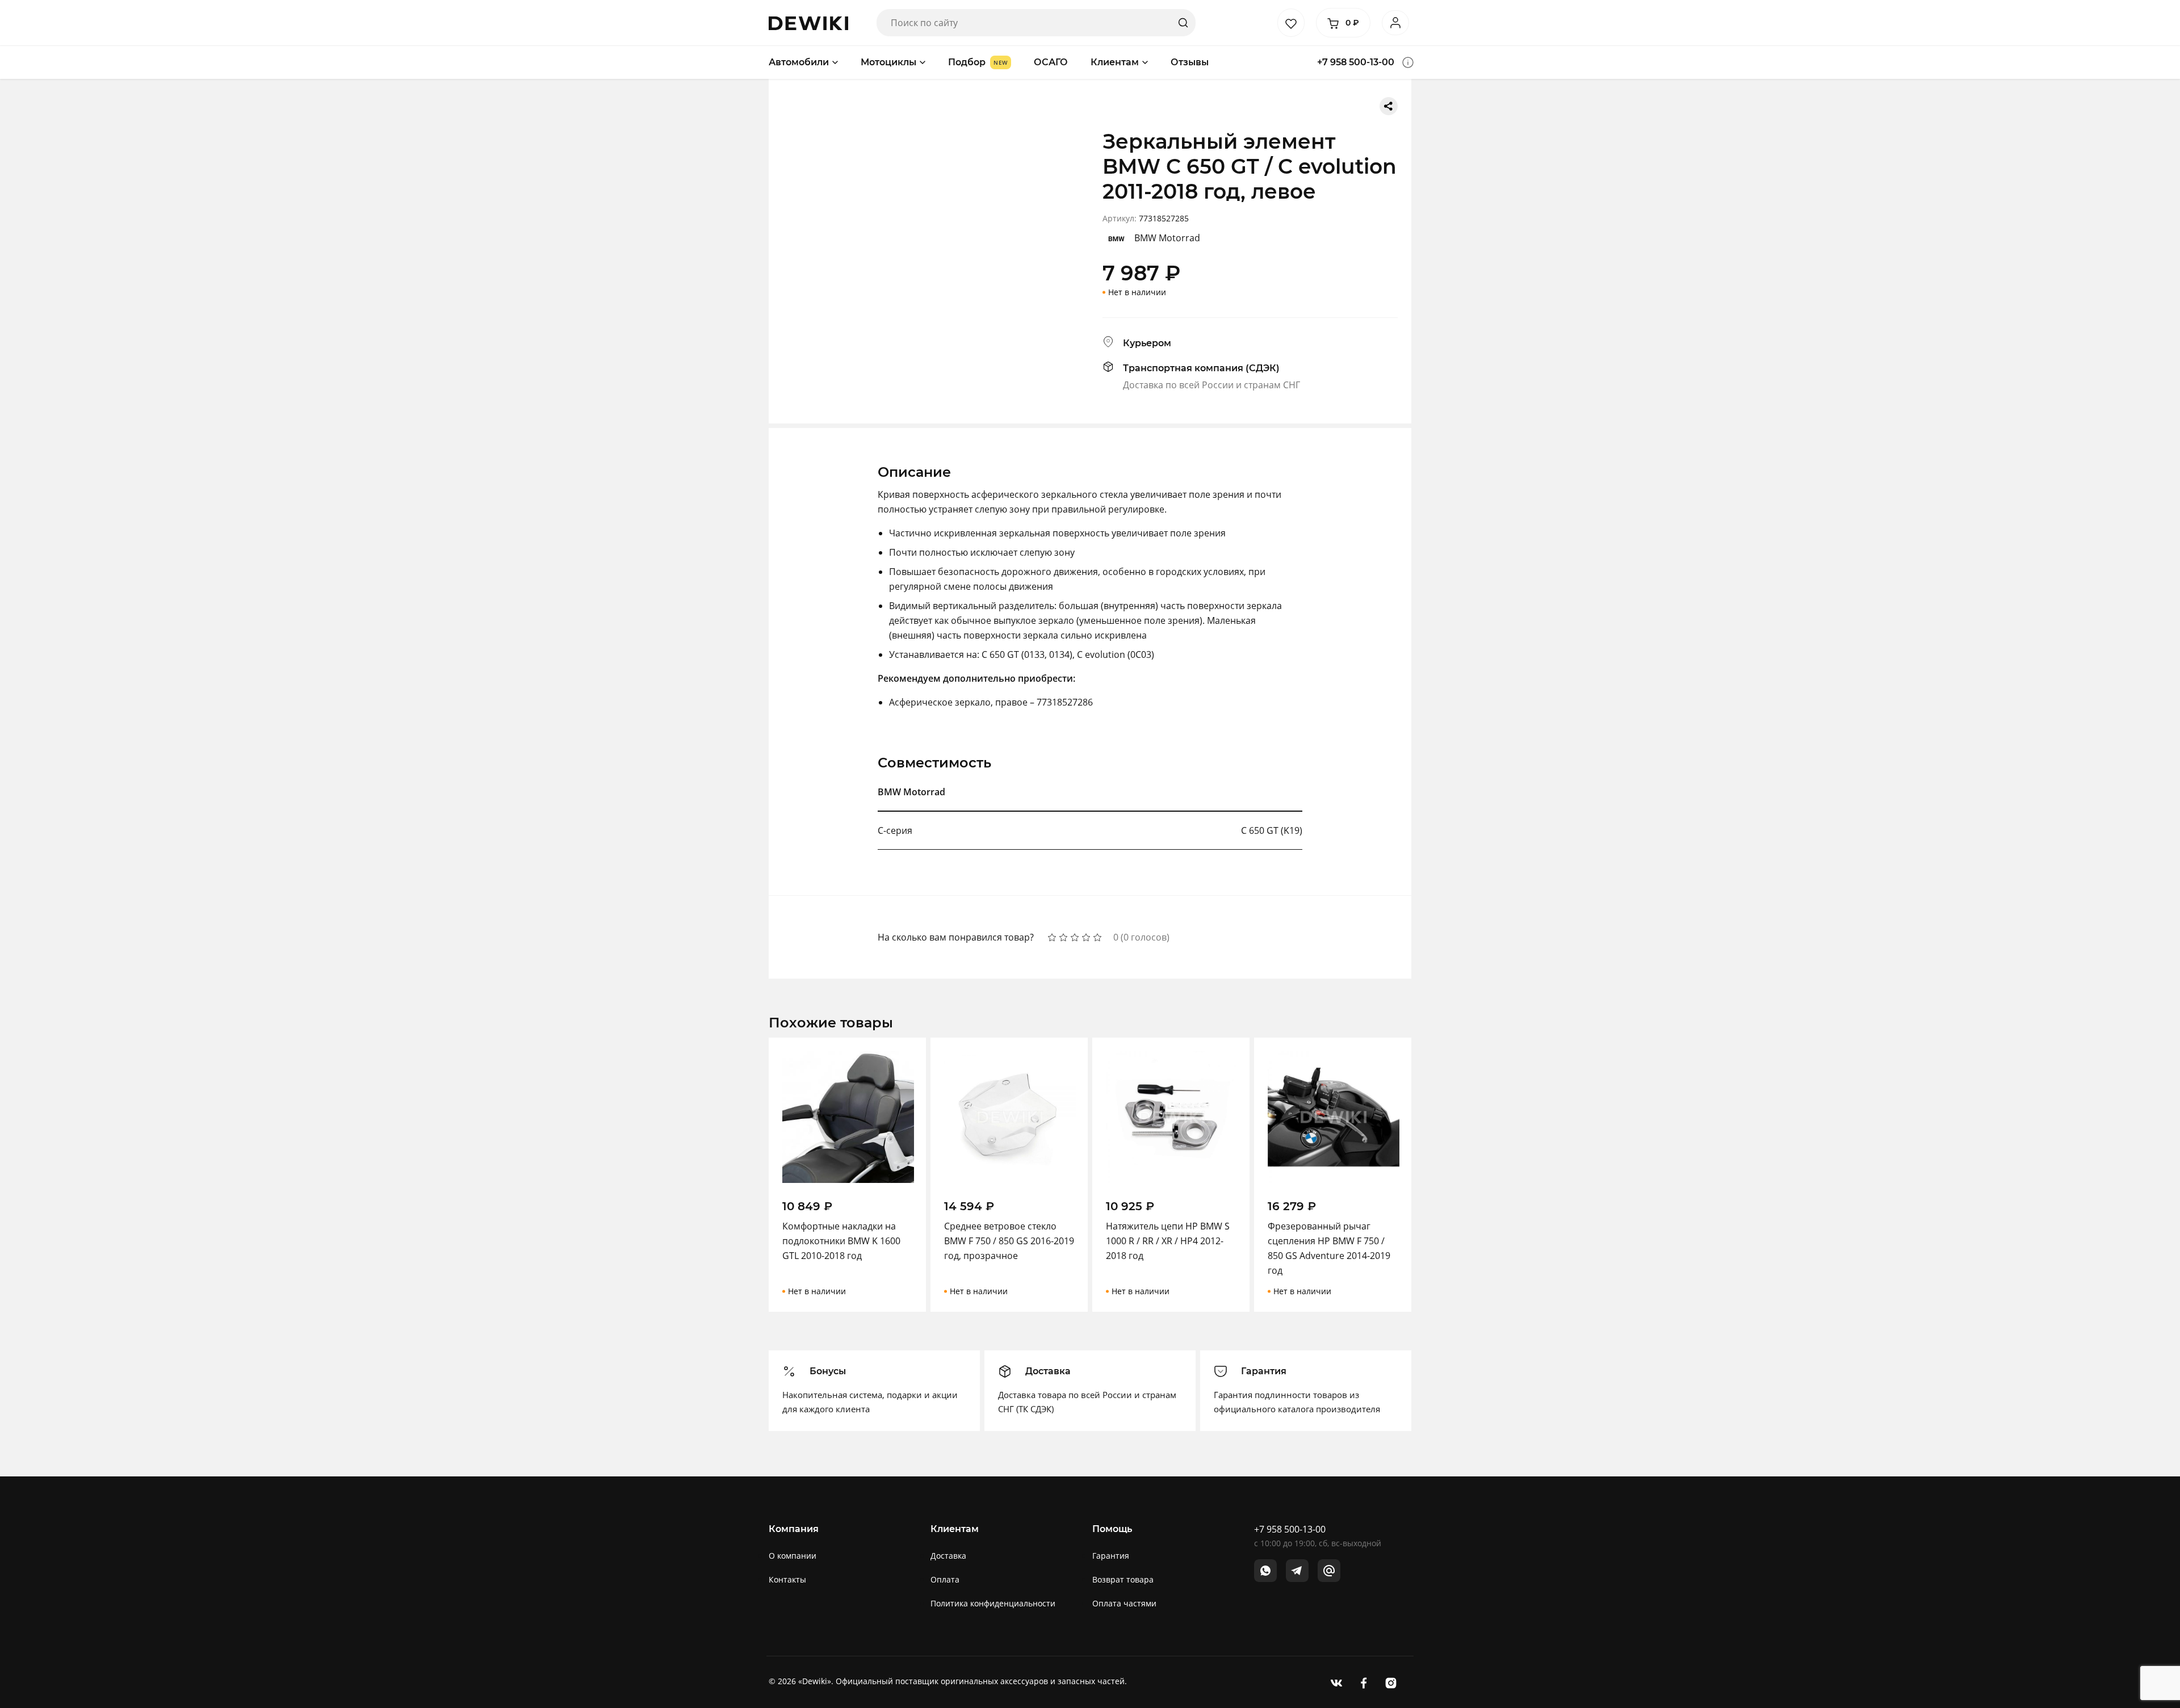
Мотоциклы (888, 62)
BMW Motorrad (1167, 238)
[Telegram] (1297, 1571)
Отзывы (1190, 62)
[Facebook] (1364, 1682)
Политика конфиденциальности (993, 1603)
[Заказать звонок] (1408, 62)
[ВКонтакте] (1336, 1682)
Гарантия (1111, 1556)
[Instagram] (1391, 1682)
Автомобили (799, 62)
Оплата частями (1124, 1603)
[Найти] (1183, 23)
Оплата (945, 1579)
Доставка (948, 1556)
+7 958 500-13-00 (1356, 62)
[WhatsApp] (1265, 1571)
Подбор (967, 62)
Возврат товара (1123, 1579)
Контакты (787, 1579)
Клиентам (1115, 62)
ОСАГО (1051, 62)
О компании (793, 1556)
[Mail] (1329, 1571)
